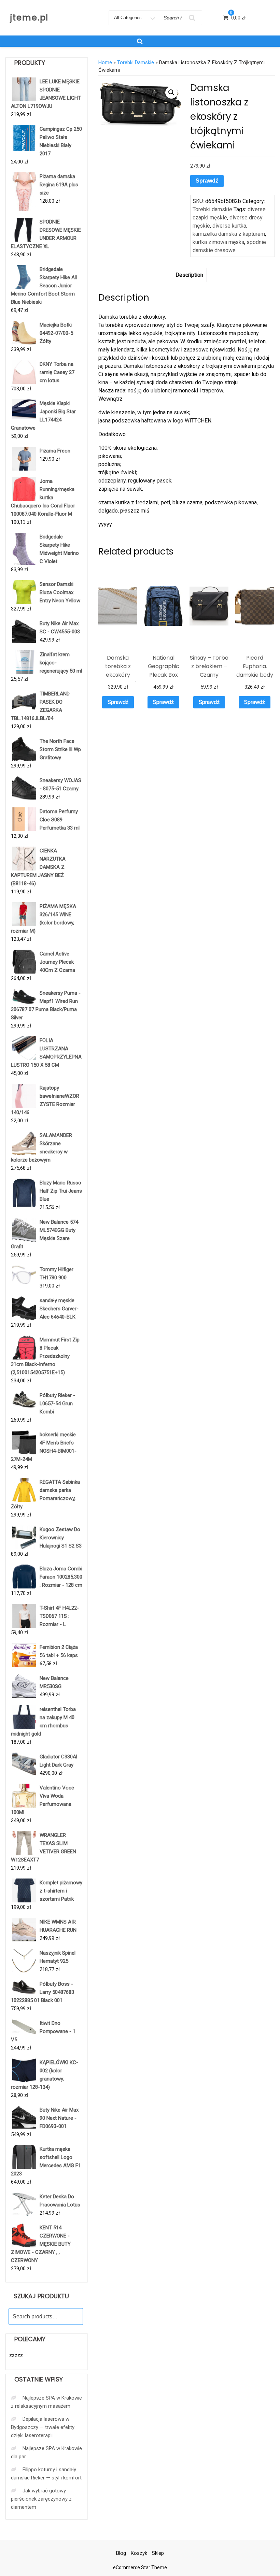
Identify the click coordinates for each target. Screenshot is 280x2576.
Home (105, 62)
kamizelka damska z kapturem (229, 234)
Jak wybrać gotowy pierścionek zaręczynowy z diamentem (41, 2499)
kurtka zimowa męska (218, 242)
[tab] (189, 275)
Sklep (158, 2553)
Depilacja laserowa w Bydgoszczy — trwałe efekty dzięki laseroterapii (43, 2427)
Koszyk (139, 2553)
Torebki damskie (136, 62)
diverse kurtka (229, 226)
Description (189, 275)
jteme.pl (29, 18)
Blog (121, 2553)
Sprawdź (207, 181)
